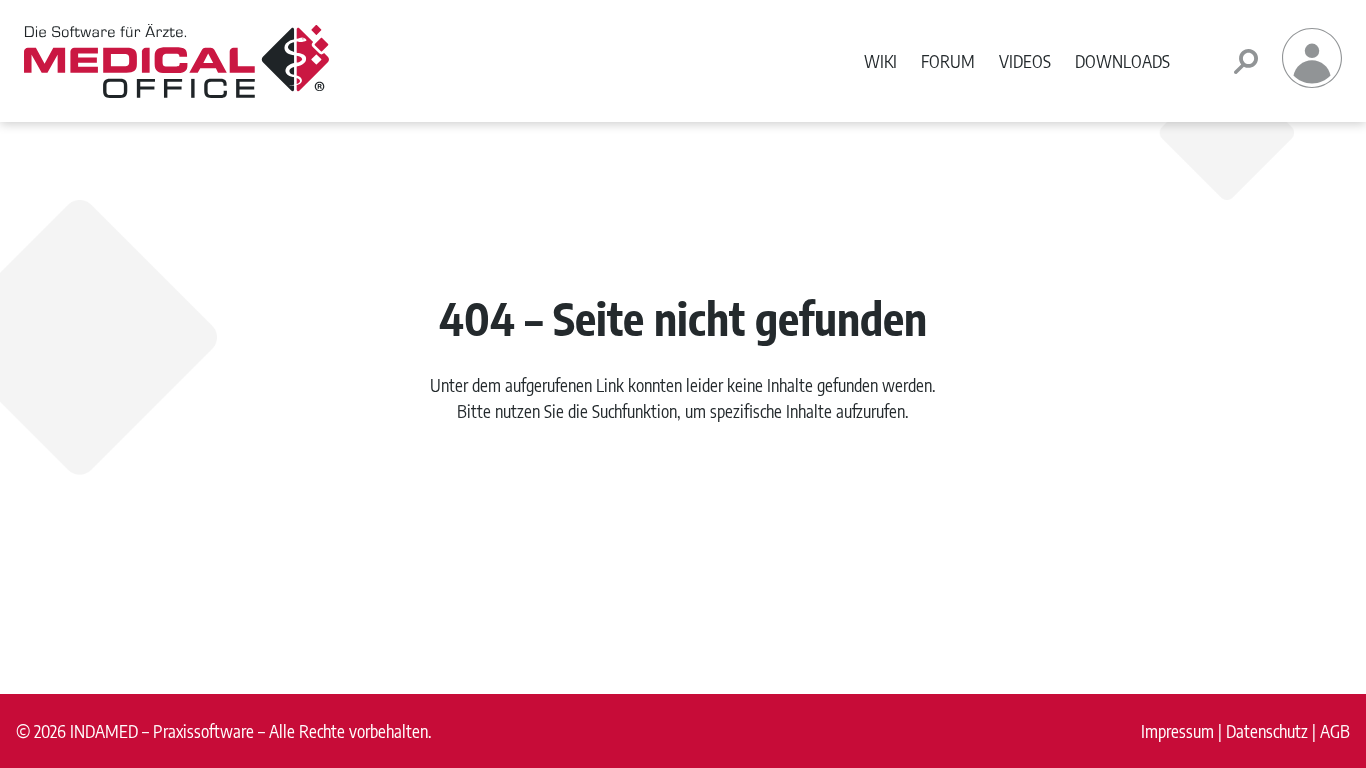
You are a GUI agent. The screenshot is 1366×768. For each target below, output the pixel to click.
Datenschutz (1267, 731)
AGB (1335, 731)
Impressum (1177, 731)
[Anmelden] (1312, 81)
